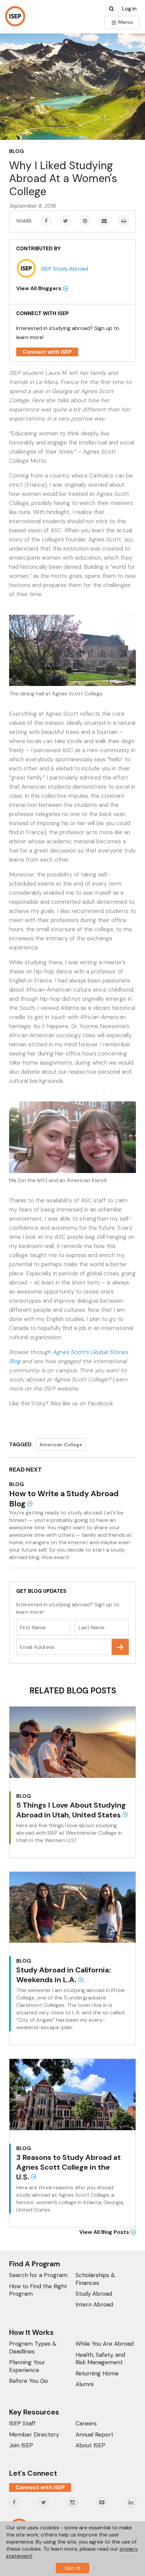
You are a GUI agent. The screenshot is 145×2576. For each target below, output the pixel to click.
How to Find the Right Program (38, 2290)
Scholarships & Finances (95, 2279)
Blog (17, 151)
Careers (86, 2423)
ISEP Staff (22, 2423)
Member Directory (34, 2434)
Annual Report (94, 2434)
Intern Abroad (94, 2304)
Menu (125, 22)
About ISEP (90, 2445)
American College (61, 1445)
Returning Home (97, 2373)
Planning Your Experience (27, 2366)
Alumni (84, 2384)
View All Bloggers (39, 288)
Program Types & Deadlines (33, 2347)
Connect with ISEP (47, 352)
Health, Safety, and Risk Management (100, 2358)
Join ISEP (21, 2445)
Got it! (72, 2568)
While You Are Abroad (105, 2344)
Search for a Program (38, 2275)
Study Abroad (94, 2294)
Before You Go (28, 2381)
